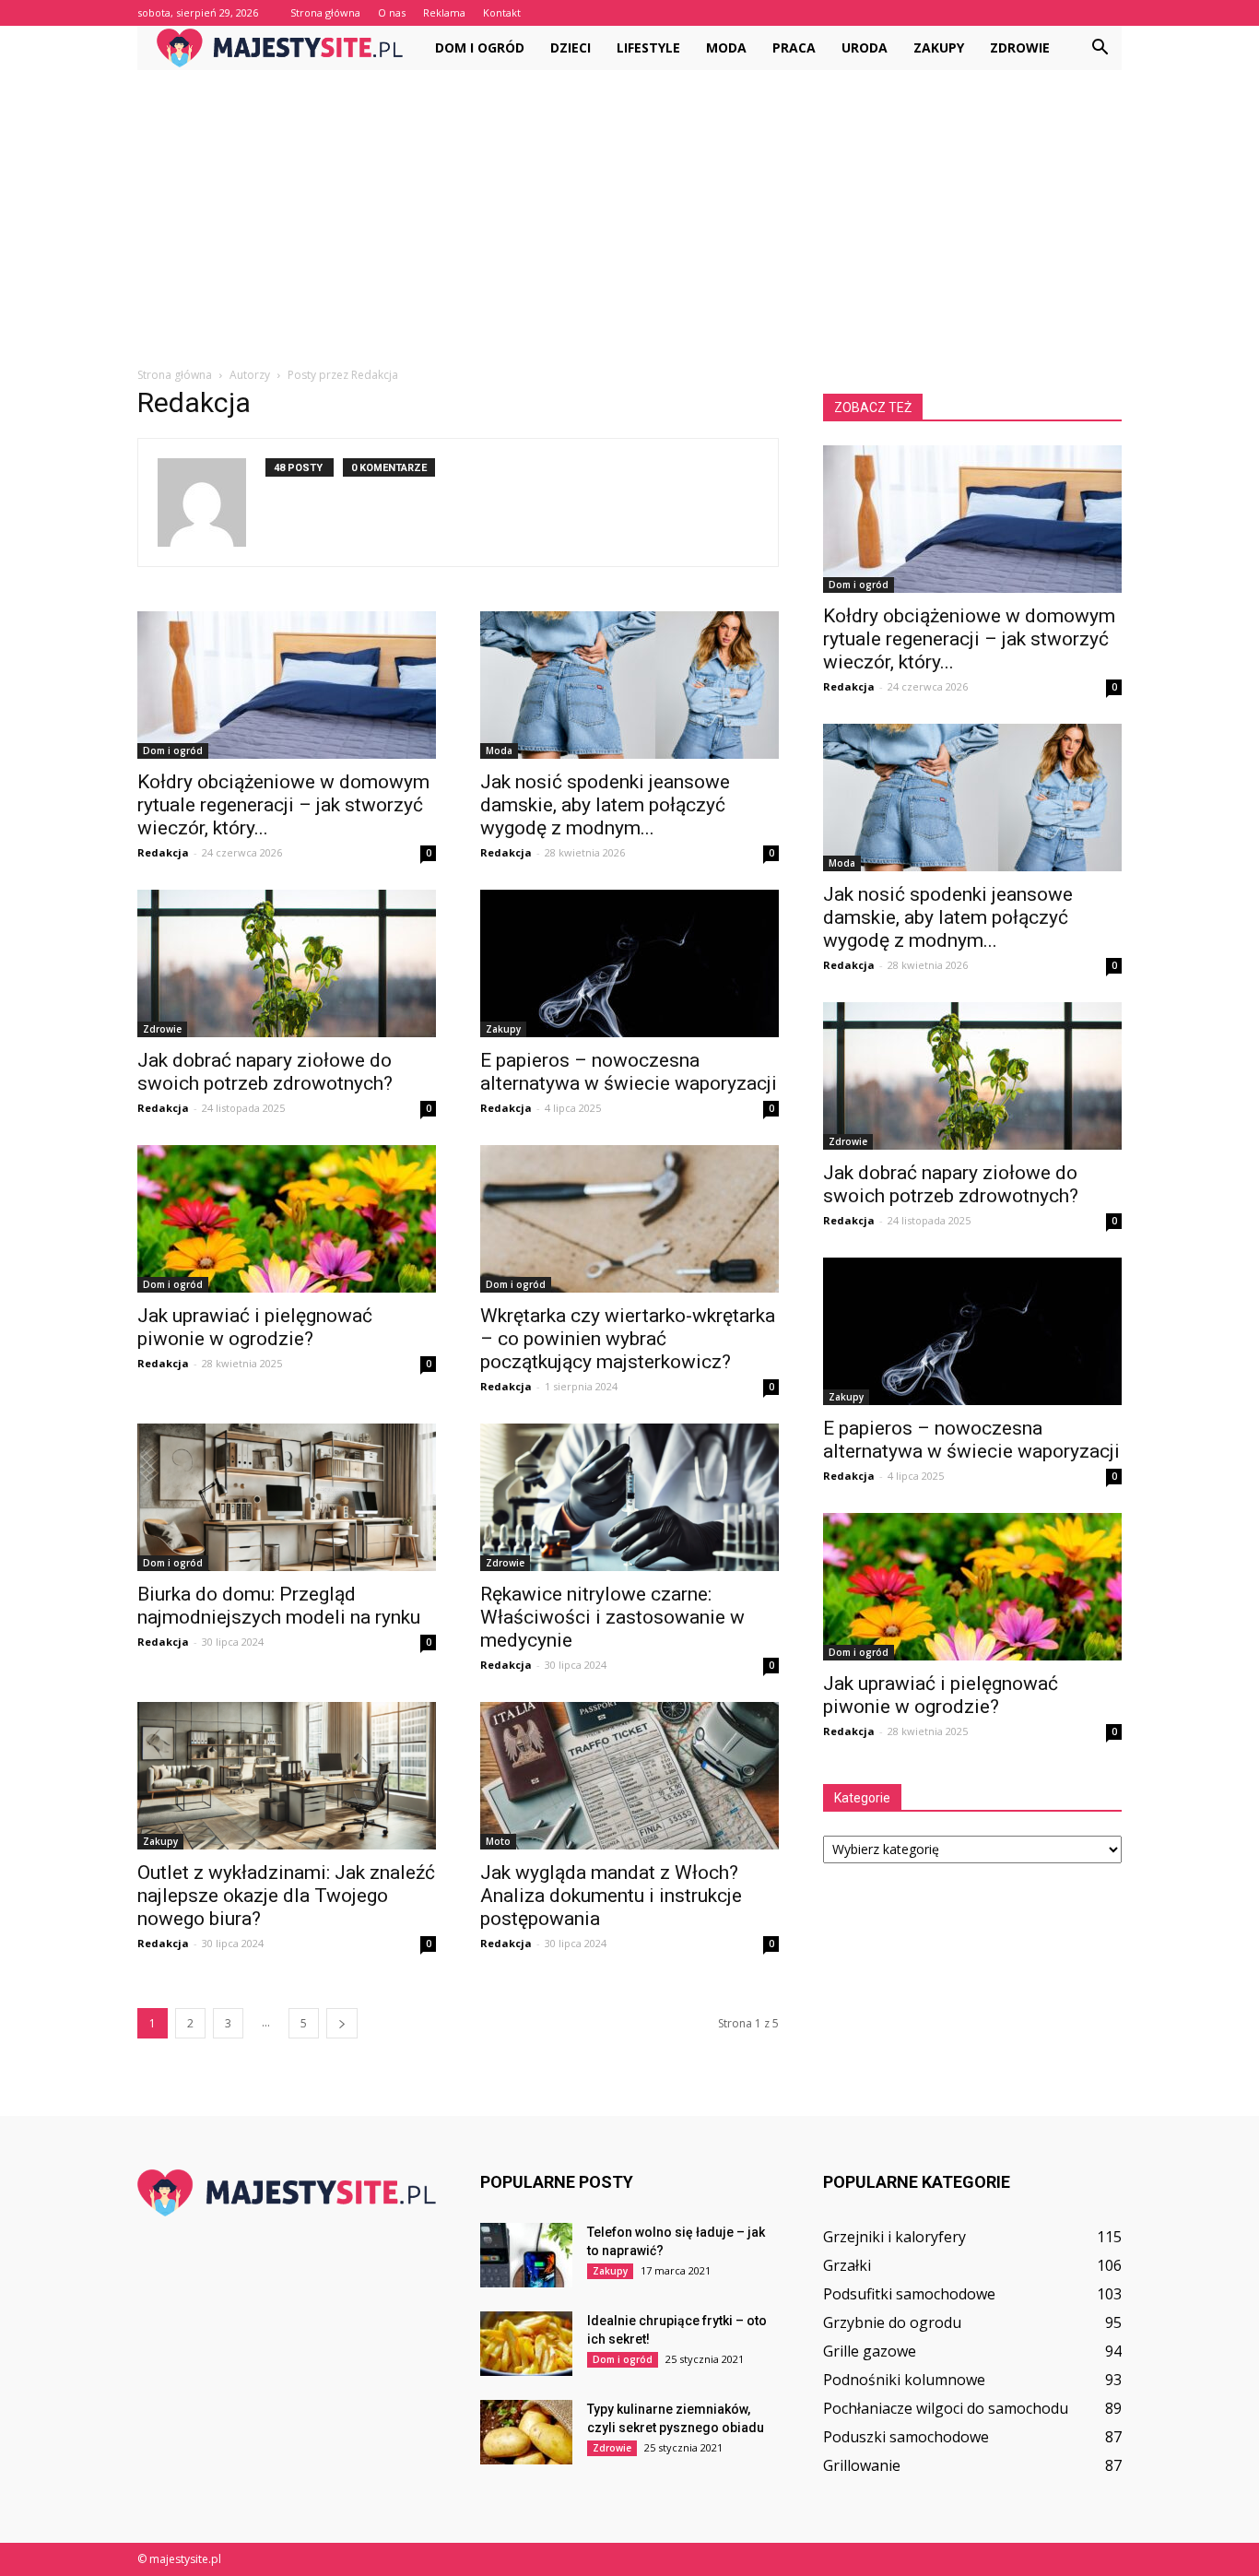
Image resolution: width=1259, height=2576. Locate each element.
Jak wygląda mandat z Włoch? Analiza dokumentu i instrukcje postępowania (611, 1896)
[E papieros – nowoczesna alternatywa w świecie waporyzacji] (629, 963)
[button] (1100, 48)
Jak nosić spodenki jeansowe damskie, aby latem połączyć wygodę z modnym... (605, 805)
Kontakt (502, 12)
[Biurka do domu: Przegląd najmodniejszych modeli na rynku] (287, 1497)
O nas (392, 12)
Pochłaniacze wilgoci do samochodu (946, 2408)
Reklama (444, 12)
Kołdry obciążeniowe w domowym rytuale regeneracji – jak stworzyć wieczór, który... (283, 805)
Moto (498, 1841)
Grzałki (847, 2265)
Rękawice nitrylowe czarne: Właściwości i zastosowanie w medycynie (612, 1617)
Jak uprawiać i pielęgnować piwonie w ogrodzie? (255, 1327)
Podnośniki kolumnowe (904, 2380)
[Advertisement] (629, 208)
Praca (794, 47)
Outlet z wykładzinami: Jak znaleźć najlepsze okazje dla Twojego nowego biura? (286, 1896)
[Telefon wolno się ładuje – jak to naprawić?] (526, 2255)
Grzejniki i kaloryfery (894, 2237)
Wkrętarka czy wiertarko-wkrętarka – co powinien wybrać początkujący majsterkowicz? (628, 1339)
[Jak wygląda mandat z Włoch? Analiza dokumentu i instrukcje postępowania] (629, 1776)
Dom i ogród (480, 47)
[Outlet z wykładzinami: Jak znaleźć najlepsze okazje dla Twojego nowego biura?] (287, 1776)
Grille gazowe (870, 2351)
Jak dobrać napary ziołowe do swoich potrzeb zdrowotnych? (265, 1072)
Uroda (865, 47)
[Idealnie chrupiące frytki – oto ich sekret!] (526, 2344)
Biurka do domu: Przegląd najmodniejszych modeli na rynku (279, 1606)
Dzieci (571, 47)
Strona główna (325, 12)
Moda (726, 47)
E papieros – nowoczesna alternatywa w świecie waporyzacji (629, 1072)
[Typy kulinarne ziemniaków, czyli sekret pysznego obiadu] (526, 2432)
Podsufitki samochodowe (909, 2294)
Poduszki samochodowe (906, 2437)
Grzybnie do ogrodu (892, 2322)
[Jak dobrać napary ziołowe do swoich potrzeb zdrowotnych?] (287, 963)
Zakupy (939, 47)
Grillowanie (862, 2465)
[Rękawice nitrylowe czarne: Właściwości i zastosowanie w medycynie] (629, 1497)
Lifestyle (648, 47)
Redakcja (163, 852)
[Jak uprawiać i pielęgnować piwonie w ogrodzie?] (287, 1219)
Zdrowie (1020, 47)
